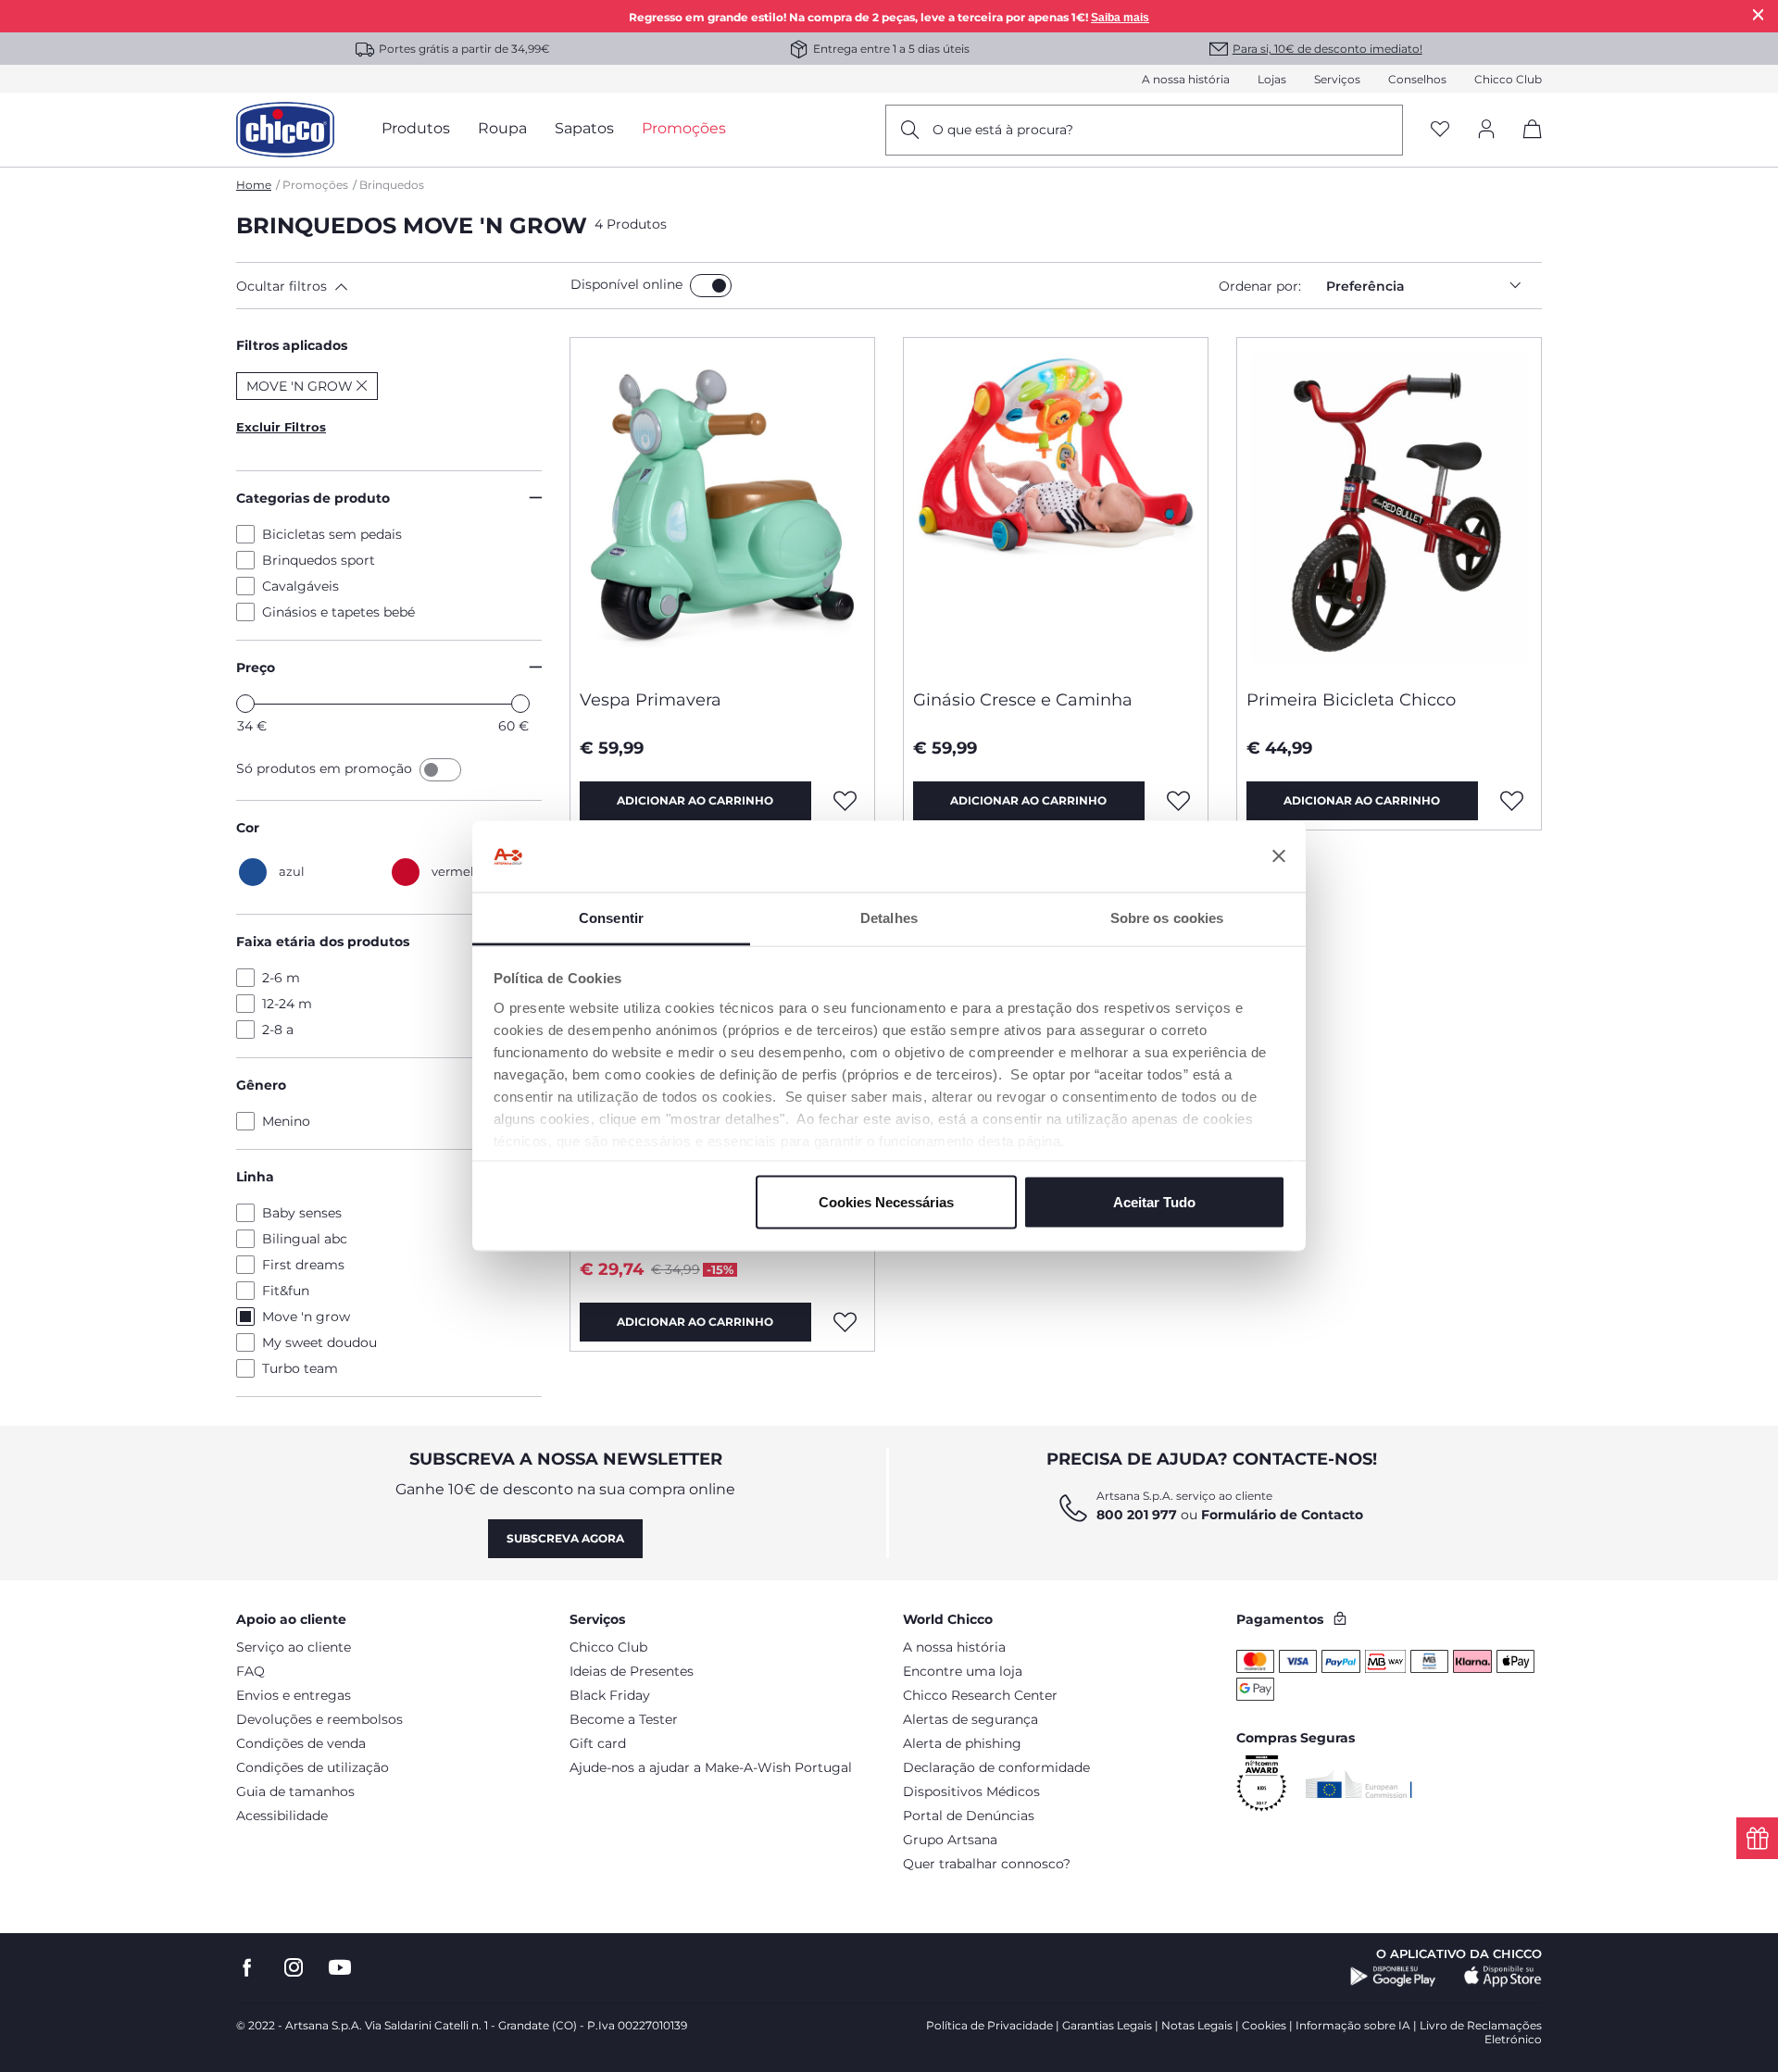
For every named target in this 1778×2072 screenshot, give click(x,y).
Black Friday (610, 1695)
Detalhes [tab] (889, 917)
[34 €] (245, 704)
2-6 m (281, 978)
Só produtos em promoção (326, 768)
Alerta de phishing (962, 1743)
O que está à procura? (1003, 130)
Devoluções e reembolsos (319, 1719)
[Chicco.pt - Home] (285, 130)
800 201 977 (1137, 1515)
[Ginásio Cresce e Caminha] (1056, 506)
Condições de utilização (313, 1767)
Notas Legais (1197, 2025)
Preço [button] (256, 668)
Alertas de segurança (970, 1719)
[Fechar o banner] (1279, 856)
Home (254, 185)
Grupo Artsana (950, 1840)
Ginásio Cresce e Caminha (1023, 700)
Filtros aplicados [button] (292, 345)
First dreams (303, 1265)
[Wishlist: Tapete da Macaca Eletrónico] (845, 1322)
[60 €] (520, 704)
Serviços (1337, 79)
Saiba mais (1120, 18)
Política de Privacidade (989, 2025)
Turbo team (300, 1368)
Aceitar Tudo (1154, 1202)
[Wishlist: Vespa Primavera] (845, 801)
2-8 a (278, 1030)
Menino (286, 1121)
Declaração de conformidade (996, 1767)
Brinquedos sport (319, 560)
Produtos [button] (416, 128)
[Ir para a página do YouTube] (340, 1968)
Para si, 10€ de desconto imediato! (1327, 49)
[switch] (711, 286)
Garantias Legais (1107, 2025)
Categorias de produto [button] (313, 498)
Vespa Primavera (651, 700)
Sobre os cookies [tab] (1167, 917)
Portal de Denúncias (969, 1816)
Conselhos (1417, 79)
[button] (400, 286)
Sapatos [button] (584, 128)
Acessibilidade (282, 1816)
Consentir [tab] (611, 917)
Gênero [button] (261, 1085)
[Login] (1486, 130)
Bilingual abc (305, 1239)
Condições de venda (301, 1743)
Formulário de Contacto (1282, 1515)
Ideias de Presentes (632, 1671)
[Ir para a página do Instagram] (294, 1968)
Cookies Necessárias (886, 1202)
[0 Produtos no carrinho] (1526, 145)
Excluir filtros (281, 427)
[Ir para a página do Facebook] (247, 1968)
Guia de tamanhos (295, 1791)
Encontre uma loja (963, 1671)
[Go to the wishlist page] (1440, 130)
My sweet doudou (319, 1342)
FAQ (250, 1671)
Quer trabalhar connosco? (987, 1864)
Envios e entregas (294, 1695)
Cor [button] (248, 828)
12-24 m (287, 1004)
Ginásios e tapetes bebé (338, 612)
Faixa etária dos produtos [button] (323, 942)
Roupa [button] (502, 128)
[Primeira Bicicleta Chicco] (1389, 506)
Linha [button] (255, 1177)
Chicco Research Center (980, 1695)
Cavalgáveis (301, 586)
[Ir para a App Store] (1503, 1977)
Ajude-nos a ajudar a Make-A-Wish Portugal (711, 1767)
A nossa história (1186, 79)
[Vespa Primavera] (722, 506)
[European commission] (1359, 1784)
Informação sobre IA (1353, 2025)
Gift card (598, 1743)
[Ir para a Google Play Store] (1393, 1977)
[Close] (1759, 14)
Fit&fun (286, 1291)
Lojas (1272, 79)
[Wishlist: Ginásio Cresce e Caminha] (1179, 801)
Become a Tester (624, 1719)
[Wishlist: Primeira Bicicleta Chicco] (1512, 801)
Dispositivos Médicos (971, 1791)
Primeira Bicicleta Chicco (1351, 700)
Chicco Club (1508, 79)
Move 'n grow (306, 1317)
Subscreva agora (565, 1538)
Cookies (1264, 2025)
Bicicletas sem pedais (332, 534)
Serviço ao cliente (294, 1647)
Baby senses (302, 1213)
